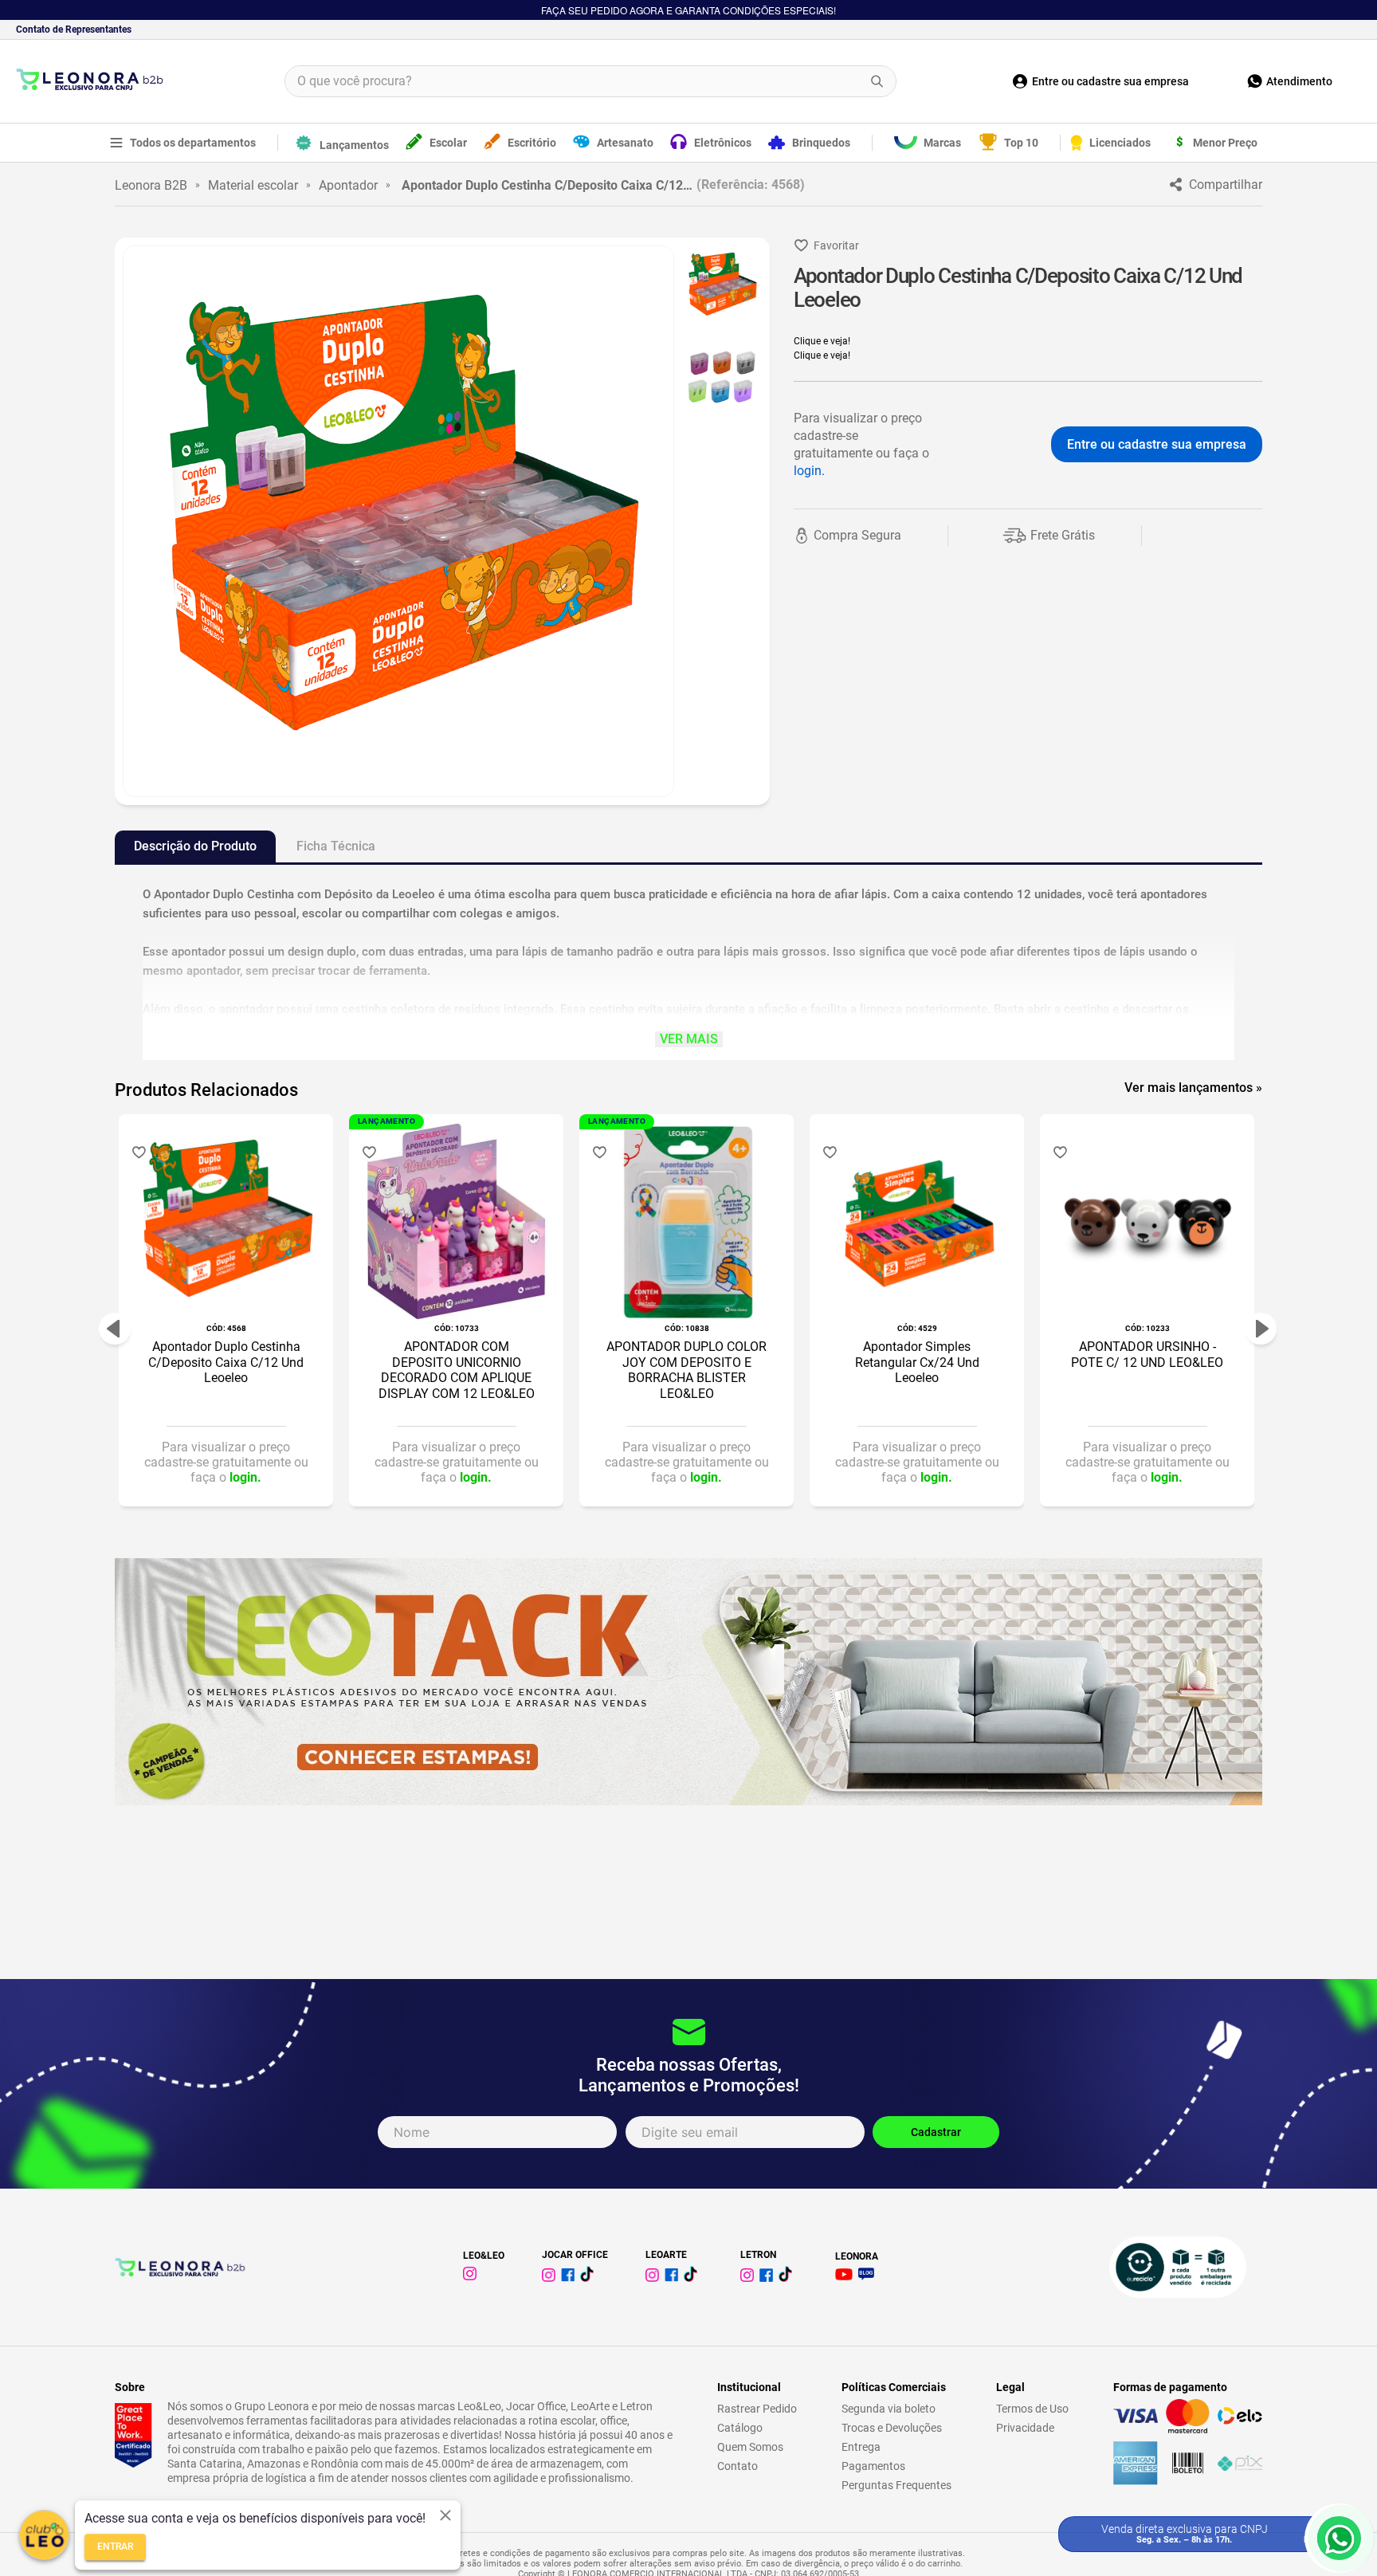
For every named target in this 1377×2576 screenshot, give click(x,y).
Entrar (115, 2547)
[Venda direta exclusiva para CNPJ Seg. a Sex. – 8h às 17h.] (1339, 2538)
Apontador (348, 185)
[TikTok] (590, 2278)
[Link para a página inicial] (151, 185)
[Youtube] (847, 2276)
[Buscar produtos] (877, 81)
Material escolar (253, 185)
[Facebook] (571, 2278)
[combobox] (590, 81)
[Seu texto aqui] (655, 2278)
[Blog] (869, 2276)
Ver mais (689, 1039)
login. (809, 471)
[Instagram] (473, 2276)
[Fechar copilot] (445, 2515)
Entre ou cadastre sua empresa (1157, 444)
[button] (115, 1329)
